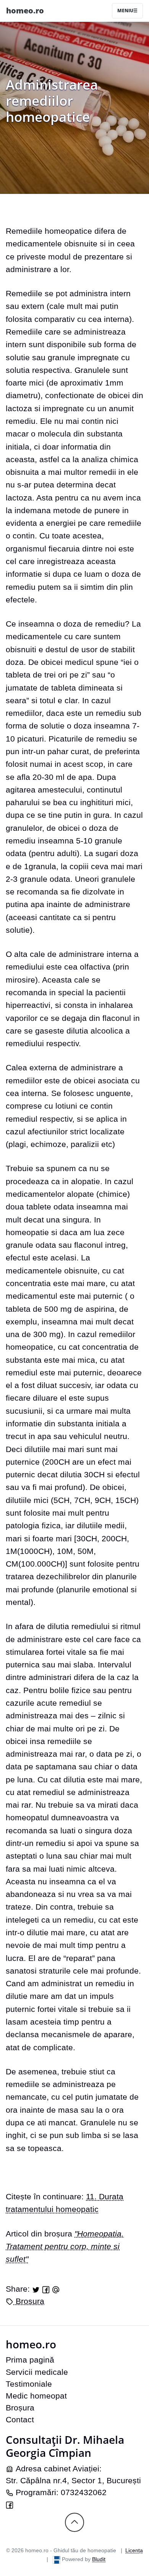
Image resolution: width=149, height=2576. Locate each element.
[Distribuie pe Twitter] (36, 2289)
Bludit (99, 2559)
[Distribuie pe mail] (56, 2289)
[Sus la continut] (74, 2522)
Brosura (29, 2301)
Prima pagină (30, 2360)
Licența (134, 2550)
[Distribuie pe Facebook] (46, 2289)
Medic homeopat (36, 2396)
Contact (20, 2419)
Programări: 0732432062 (60, 2492)
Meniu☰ (127, 11)
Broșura (20, 2408)
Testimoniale (29, 2384)
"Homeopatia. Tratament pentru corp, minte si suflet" (65, 2246)
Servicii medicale (37, 2372)
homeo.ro (25, 11)
